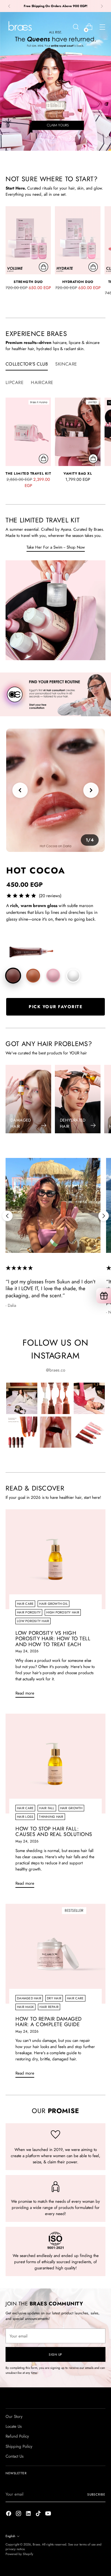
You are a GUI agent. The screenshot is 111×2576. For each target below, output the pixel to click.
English (10, 2536)
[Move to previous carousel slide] (41, 137)
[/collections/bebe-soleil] (55, 81)
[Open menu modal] (102, 27)
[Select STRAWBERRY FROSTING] (53, 976)
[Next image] (91, 790)
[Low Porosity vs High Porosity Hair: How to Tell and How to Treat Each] (55, 1559)
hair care (25, 1604)
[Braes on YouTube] (49, 2514)
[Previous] (9, 6)
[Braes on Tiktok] (39, 2514)
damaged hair (29, 1998)
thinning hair (51, 1817)
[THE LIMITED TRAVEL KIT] (28, 432)
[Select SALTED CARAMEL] (33, 976)
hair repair (49, 2007)
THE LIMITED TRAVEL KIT (28, 473)
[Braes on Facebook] (9, 2514)
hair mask (25, 2007)
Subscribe (96, 2494)
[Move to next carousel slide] (70, 137)
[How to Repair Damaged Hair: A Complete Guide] (55, 1954)
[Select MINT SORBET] (73, 976)
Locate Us (14, 2426)
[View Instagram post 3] (89, 1398)
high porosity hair (63, 1612)
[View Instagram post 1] (22, 1398)
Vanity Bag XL (78, 473)
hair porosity (29, 1612)
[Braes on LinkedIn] (29, 2514)
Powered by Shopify (19, 2554)
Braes (36, 2544)
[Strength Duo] (28, 240)
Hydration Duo (78, 282)
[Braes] (19, 27)
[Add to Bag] (43, 267)
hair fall (47, 1808)
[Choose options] (93, 459)
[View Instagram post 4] (22, 1432)
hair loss (25, 1817)
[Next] (102, 6)
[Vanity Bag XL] (78, 432)
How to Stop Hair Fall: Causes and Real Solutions (54, 1831)
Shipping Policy (19, 2446)
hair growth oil (53, 1604)
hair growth (71, 1808)
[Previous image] (20, 790)
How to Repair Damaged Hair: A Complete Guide (49, 2022)
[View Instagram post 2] (55, 1398)
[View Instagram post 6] (89, 1432)
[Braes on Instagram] (19, 2514)
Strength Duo (28, 282)
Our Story (14, 2417)
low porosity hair (33, 1621)
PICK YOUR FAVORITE (55, 1007)
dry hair (54, 1998)
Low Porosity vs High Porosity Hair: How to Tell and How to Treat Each (53, 1639)
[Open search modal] (76, 27)
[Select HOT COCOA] (13, 976)
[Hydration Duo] (78, 240)
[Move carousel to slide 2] (59, 137)
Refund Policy (17, 2436)
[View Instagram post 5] (55, 1432)
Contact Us (14, 2456)
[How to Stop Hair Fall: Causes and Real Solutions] (55, 1764)
